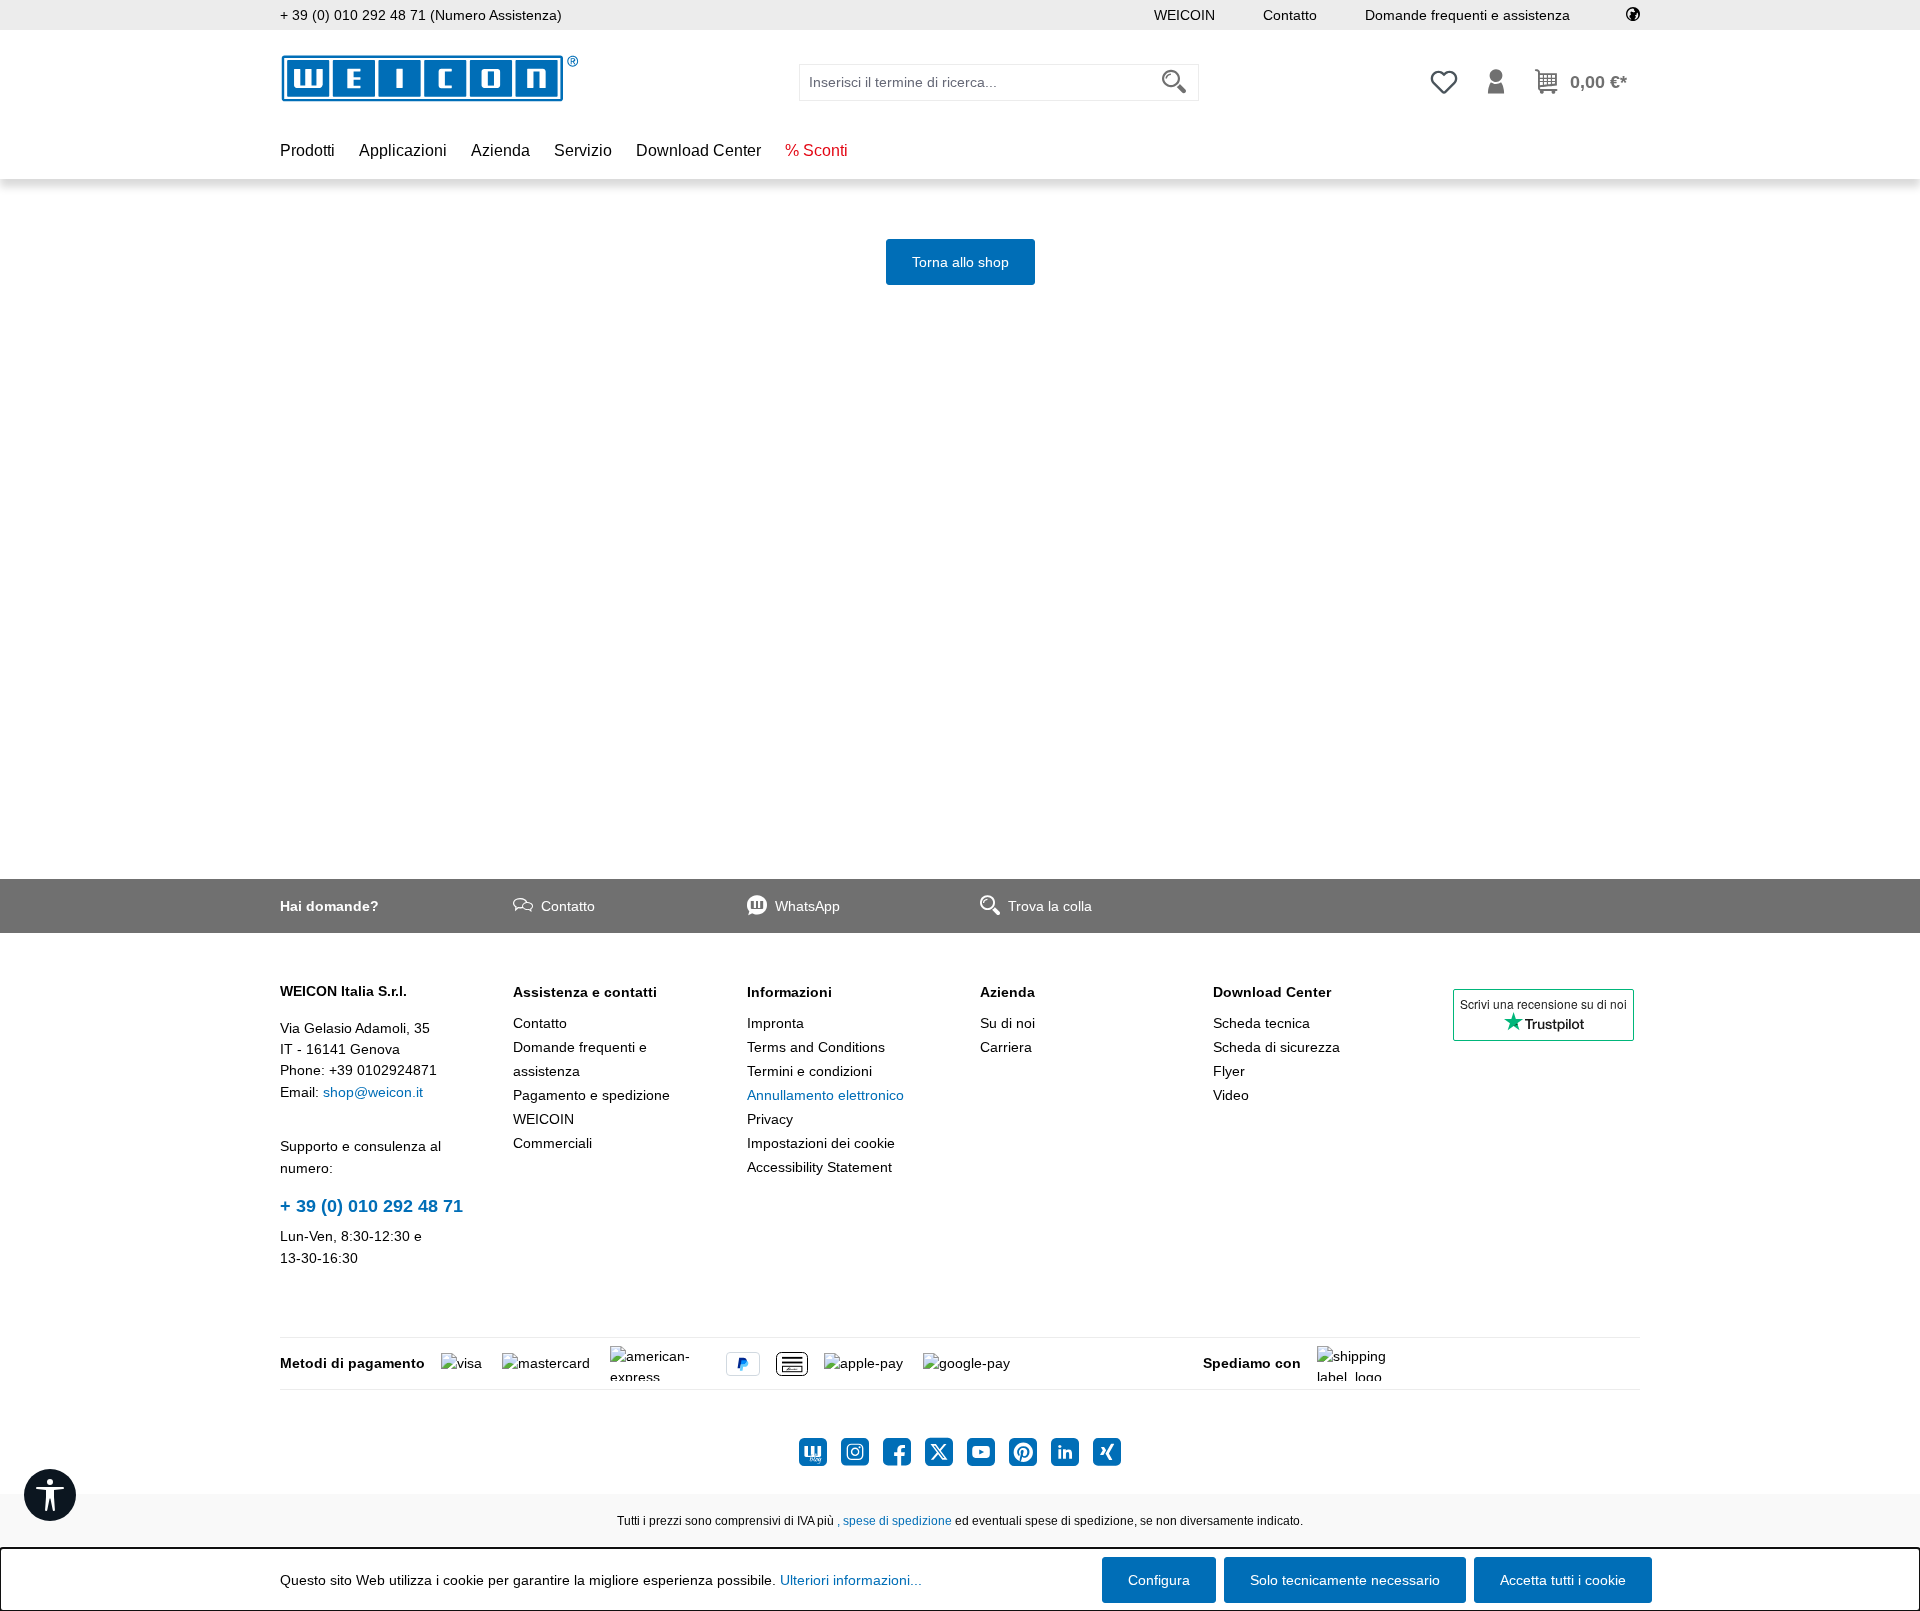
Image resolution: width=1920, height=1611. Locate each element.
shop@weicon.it (373, 1092)
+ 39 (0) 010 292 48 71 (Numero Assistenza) (421, 15)
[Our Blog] (820, 1452)
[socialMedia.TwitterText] (946, 1452)
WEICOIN (1184, 15)
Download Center (1272, 992)
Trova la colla (1050, 906)
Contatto (1290, 15)
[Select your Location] (1633, 15)
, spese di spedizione (894, 1521)
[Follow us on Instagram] (862, 1452)
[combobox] (975, 82)
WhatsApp (807, 906)
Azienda (1007, 992)
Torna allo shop (960, 262)
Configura (1159, 1580)
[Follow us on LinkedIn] (1072, 1452)
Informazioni (789, 992)
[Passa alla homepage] (430, 78)
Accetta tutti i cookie (1563, 1580)
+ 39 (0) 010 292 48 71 (371, 1206)
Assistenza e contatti (585, 992)
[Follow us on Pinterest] (1030, 1452)
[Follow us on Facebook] (904, 1452)
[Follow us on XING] (1107, 1452)
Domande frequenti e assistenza (1467, 15)
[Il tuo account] (1496, 82)
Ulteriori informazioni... (851, 1580)
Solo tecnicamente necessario (1345, 1580)
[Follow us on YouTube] (988, 1452)
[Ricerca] (1174, 82)
